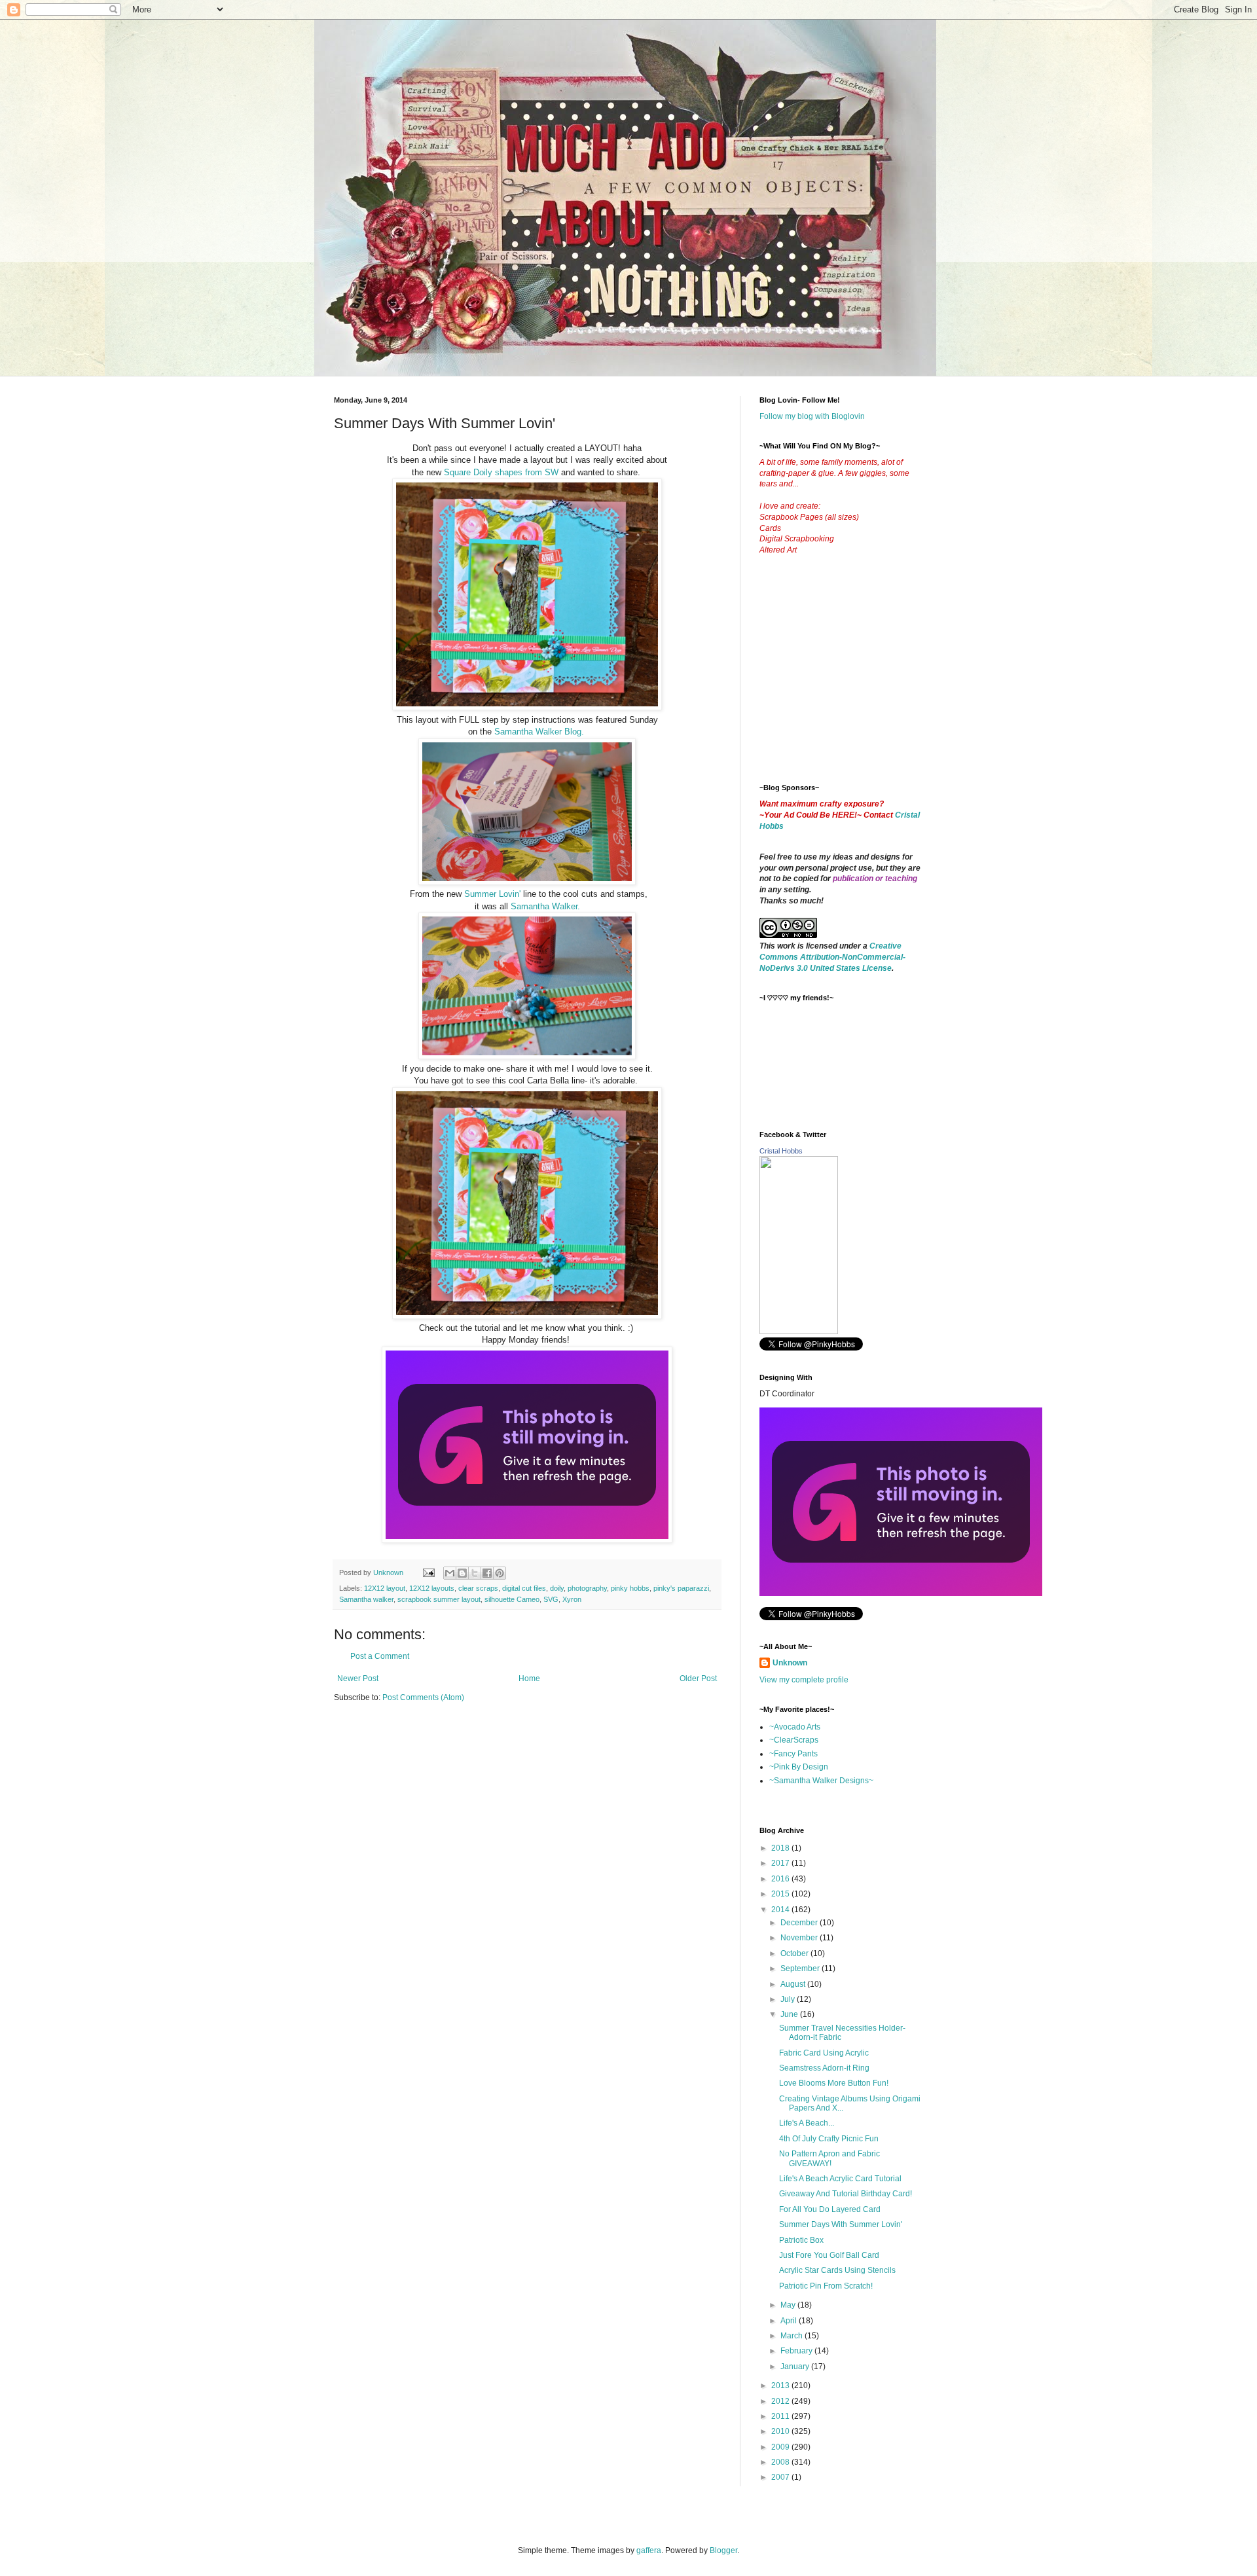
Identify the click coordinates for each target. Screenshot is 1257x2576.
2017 (781, 1863)
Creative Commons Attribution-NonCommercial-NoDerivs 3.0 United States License (832, 957)
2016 (781, 1879)
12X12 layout (385, 1588)
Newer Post (358, 1678)
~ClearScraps (794, 1740)
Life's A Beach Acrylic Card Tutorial (840, 2179)
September (801, 1968)
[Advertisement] (858, 680)
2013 (781, 2386)
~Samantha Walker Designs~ (821, 1781)
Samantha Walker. (545, 906)
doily (557, 1588)
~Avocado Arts (795, 1727)
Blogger (723, 2550)
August (794, 1984)
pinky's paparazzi (681, 1588)
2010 (781, 2431)
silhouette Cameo (512, 1599)
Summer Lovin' (492, 894)
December (800, 1923)
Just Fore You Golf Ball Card (829, 2255)
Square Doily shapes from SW (501, 472)
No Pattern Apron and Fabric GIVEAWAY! (829, 2158)
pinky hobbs (630, 1588)
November (800, 1938)
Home (529, 1678)
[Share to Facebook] (487, 1573)
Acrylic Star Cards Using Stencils (837, 2270)
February (797, 2351)
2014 (781, 1910)
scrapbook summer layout (439, 1599)
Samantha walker (366, 1599)
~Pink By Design (799, 1767)
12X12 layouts (432, 1588)
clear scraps (478, 1588)
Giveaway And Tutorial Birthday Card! (846, 2194)
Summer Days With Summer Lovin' (841, 2224)
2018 (781, 1848)
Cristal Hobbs (781, 1151)
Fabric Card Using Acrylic (824, 2053)
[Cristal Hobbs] (799, 1332)
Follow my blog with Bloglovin (812, 416)
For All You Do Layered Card (830, 2209)
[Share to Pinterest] (500, 1573)
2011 (781, 2416)
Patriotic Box (801, 2240)
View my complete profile (804, 1680)
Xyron (572, 1599)
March (792, 2336)
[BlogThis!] (462, 1573)
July (789, 1999)
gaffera (649, 2550)
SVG (551, 1599)
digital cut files (524, 1588)
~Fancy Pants (793, 1754)
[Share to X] (475, 1573)
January (796, 2367)
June (790, 2014)
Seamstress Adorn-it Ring (824, 2068)
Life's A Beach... (807, 2123)
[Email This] (450, 1573)
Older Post (698, 1678)
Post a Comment (380, 1656)
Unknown (790, 1663)
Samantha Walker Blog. (539, 732)
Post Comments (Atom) (423, 1697)
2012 (781, 2401)
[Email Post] (428, 1572)
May (789, 2305)
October (795, 1953)
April (790, 2321)
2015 (781, 1894)
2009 (781, 2447)
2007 (781, 2477)
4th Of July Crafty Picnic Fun (829, 2139)
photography (587, 1588)
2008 (781, 2462)
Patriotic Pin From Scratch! (826, 2286)
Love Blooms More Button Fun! (834, 2083)
